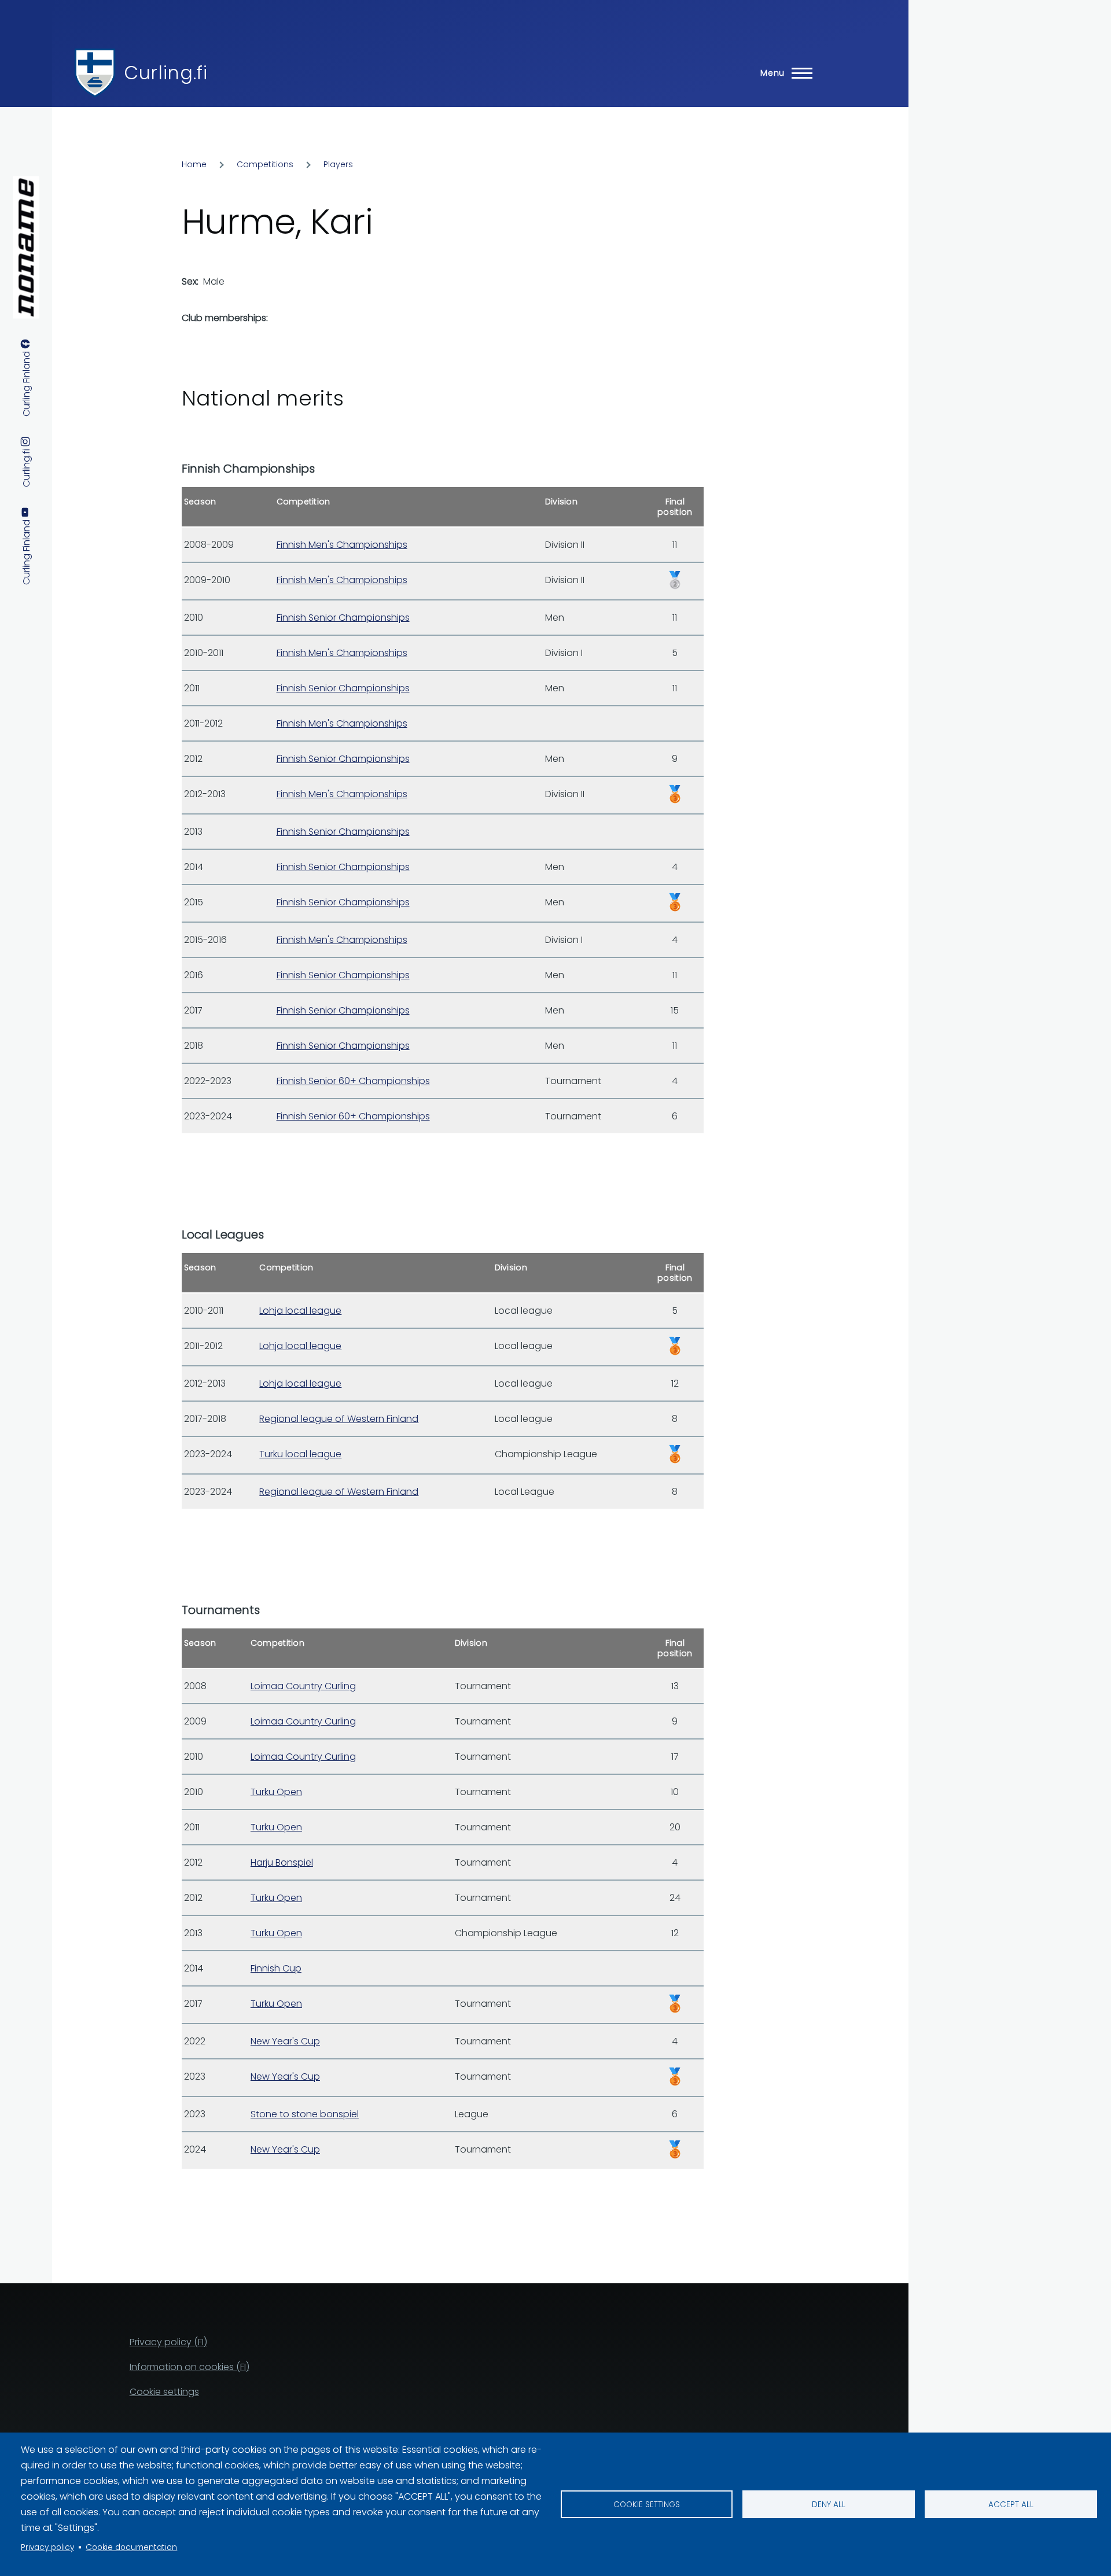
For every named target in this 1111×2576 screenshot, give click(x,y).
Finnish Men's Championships (342, 545)
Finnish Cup (276, 1968)
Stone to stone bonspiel (305, 2114)
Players (338, 164)
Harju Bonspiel (282, 1862)
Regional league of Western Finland (339, 1419)
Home (194, 164)
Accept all (1011, 2505)
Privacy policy (47, 2547)
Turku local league (300, 1454)
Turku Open (276, 1792)
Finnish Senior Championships (343, 618)
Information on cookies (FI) (190, 2367)
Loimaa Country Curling (303, 1686)
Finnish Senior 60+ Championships (353, 1081)
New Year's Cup (285, 2041)
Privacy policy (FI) (168, 2342)
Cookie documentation (131, 2547)
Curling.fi (165, 73)
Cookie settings (647, 2505)
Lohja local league (300, 1311)
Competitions (265, 164)
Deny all (829, 2505)
